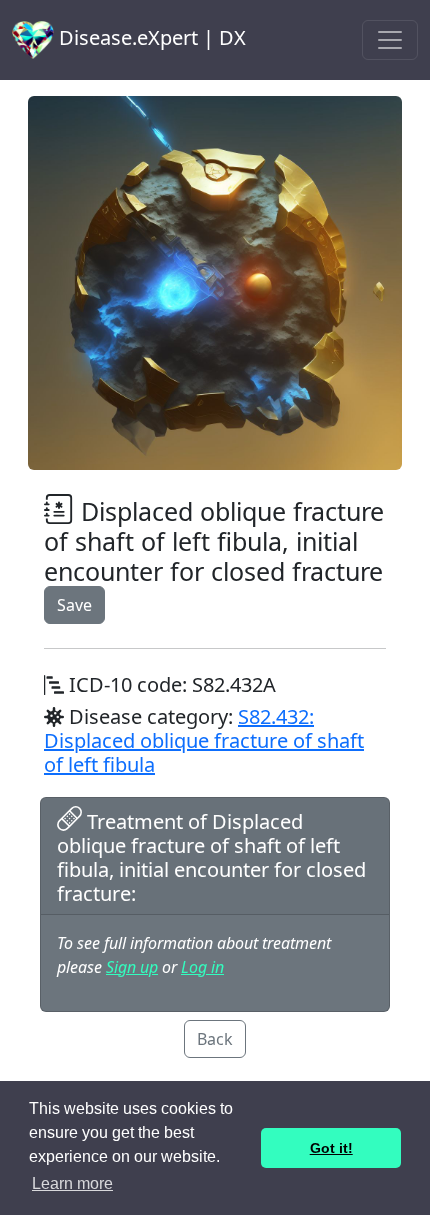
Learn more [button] (72, 1183)
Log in (202, 967)
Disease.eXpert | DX (150, 37)
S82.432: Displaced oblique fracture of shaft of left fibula (204, 740)
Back (215, 1039)
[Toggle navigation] (390, 40)
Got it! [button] (331, 1148)
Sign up (132, 967)
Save (74, 605)
